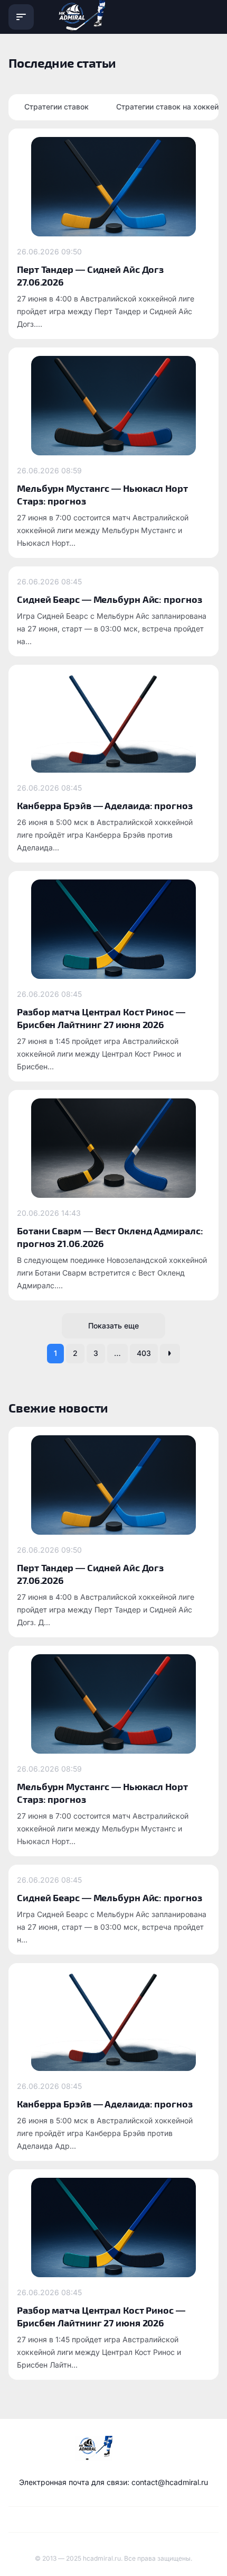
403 (144, 1353)
